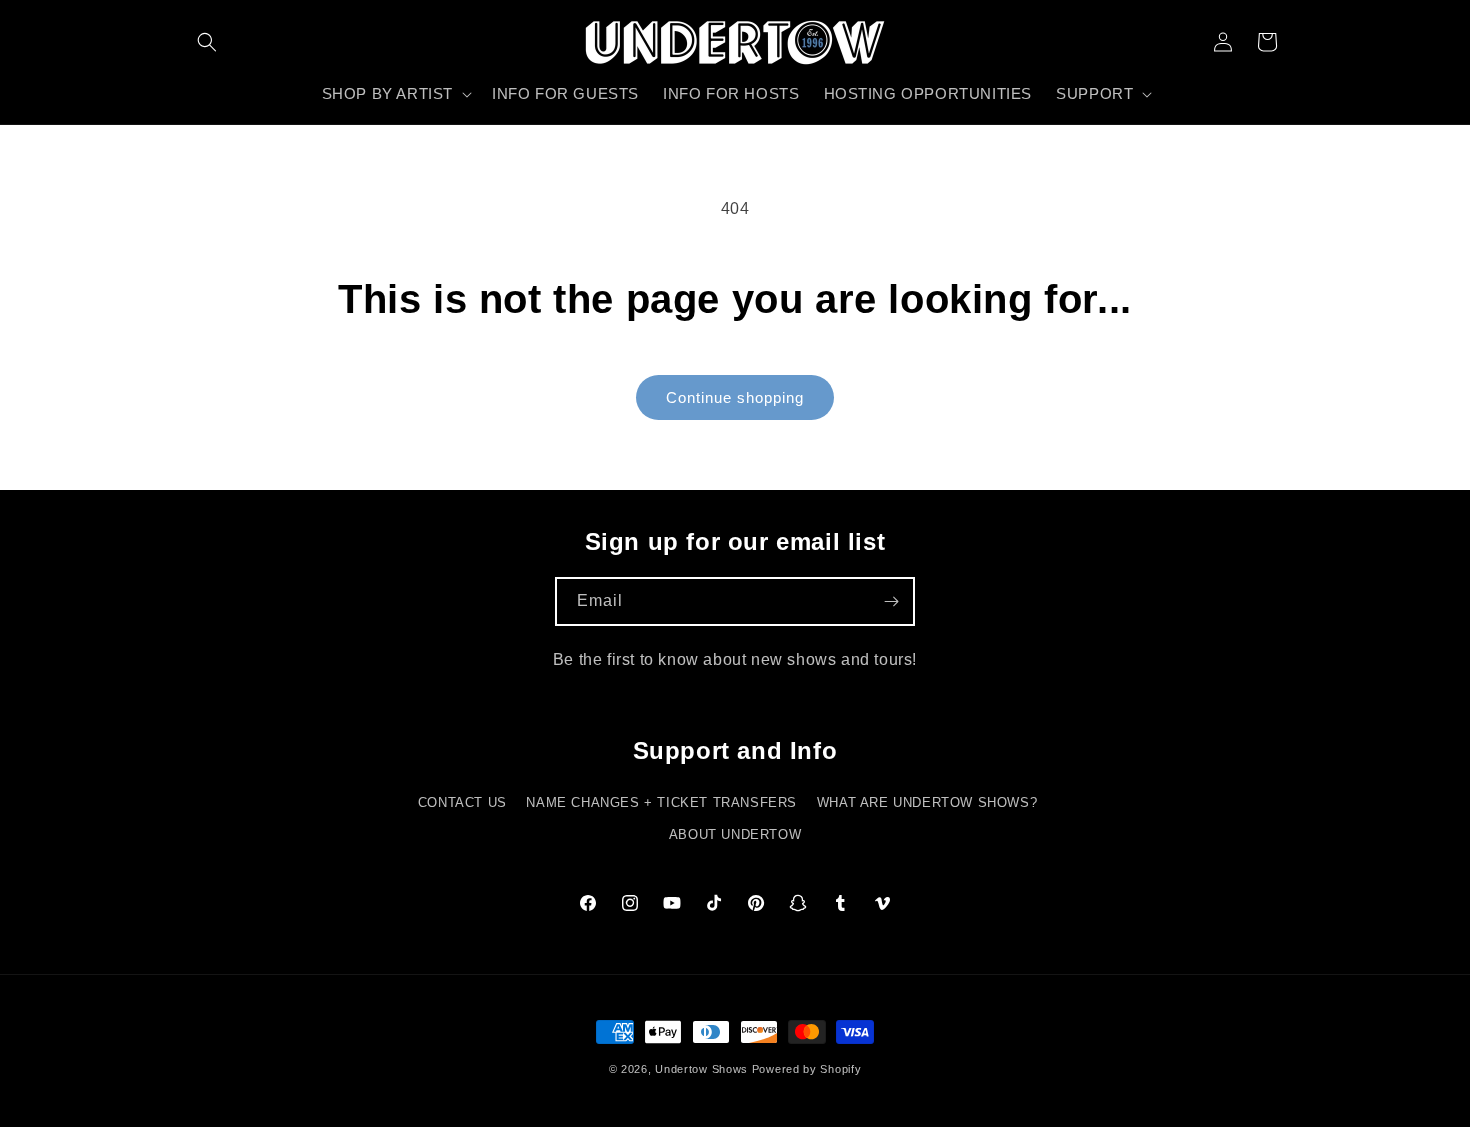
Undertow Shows (701, 1069)
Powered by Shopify (807, 1069)
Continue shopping (735, 397)
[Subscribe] (891, 601)
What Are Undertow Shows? (927, 803)
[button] (207, 42)
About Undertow (735, 835)
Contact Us (462, 803)
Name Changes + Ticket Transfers (661, 803)
